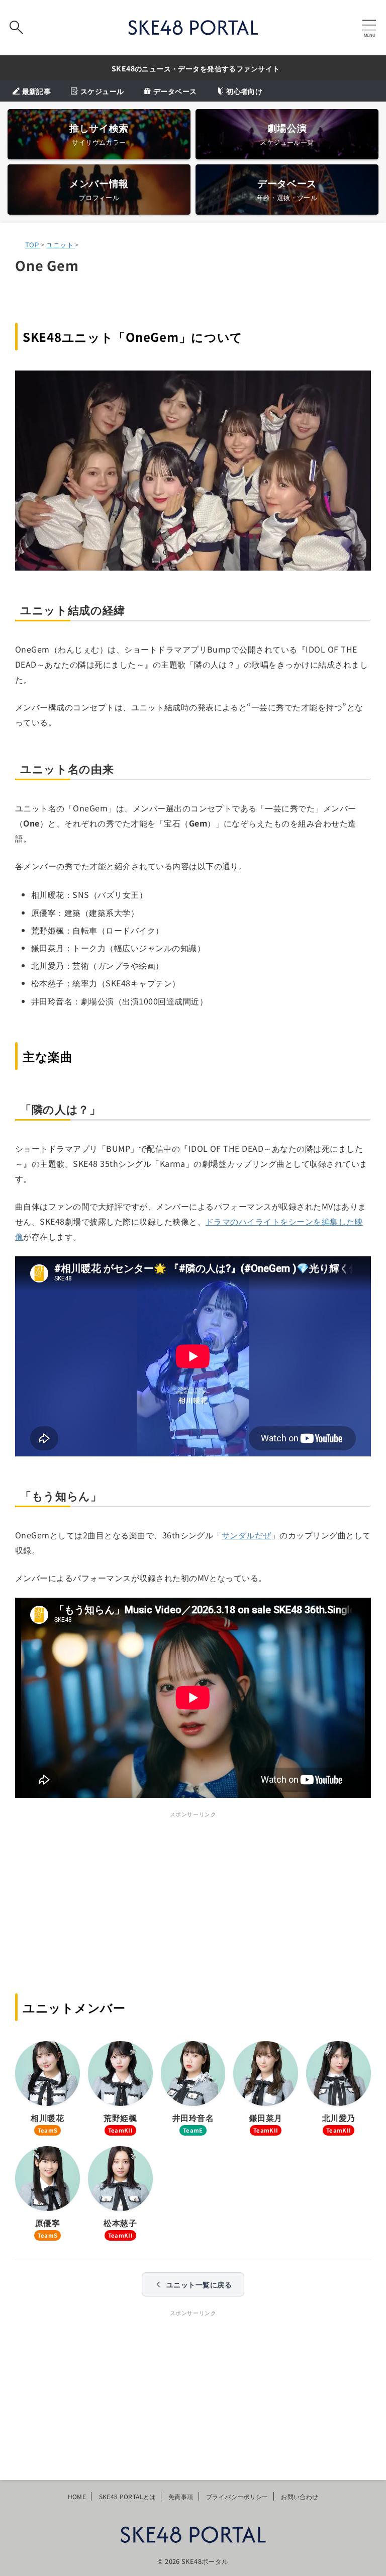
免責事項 (181, 2496)
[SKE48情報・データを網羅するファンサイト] (193, 28)
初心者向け (244, 91)
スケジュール (102, 91)
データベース (175, 91)
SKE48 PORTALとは (127, 2496)
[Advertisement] (193, 1891)
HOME (77, 2496)
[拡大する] (358, 384)
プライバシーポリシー (237, 2496)
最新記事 (36, 91)
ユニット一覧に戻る (199, 2284)
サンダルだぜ (247, 1535)
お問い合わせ (300, 2496)
